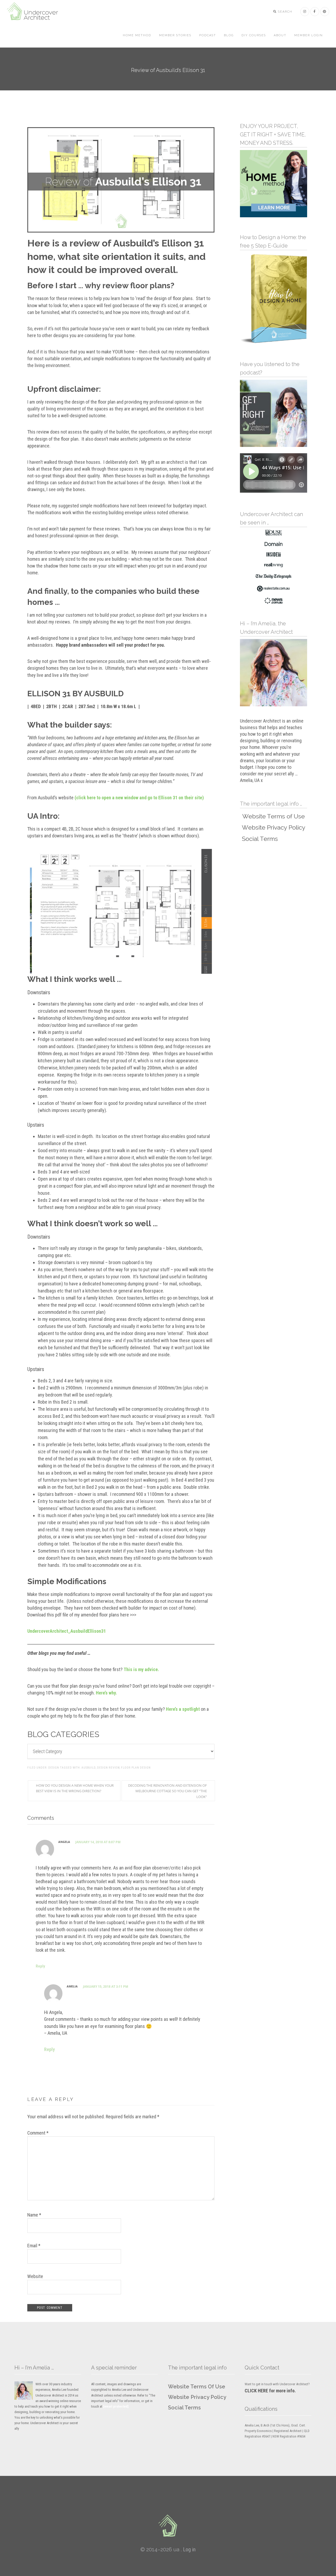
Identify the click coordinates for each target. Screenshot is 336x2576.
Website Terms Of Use (197, 2387)
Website (35, 2276)
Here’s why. (106, 1693)
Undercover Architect (36, 12)
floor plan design (136, 1768)
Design (54, 1768)
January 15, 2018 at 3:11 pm (106, 1987)
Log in (189, 2549)
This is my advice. (141, 1669)
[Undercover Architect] (168, 2526)
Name (34, 2215)
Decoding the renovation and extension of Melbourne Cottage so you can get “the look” (167, 1791)
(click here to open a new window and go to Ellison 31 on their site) (139, 798)
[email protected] (116, 2406)
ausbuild (88, 1768)
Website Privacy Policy (197, 2397)
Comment (38, 2133)
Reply (40, 1966)
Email (34, 2246)
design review (108, 1768)
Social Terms (184, 2408)
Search (285, 12)
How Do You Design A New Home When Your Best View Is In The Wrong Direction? (75, 1788)
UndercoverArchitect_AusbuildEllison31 (67, 1631)
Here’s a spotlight (183, 1709)
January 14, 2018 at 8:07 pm (98, 1842)
